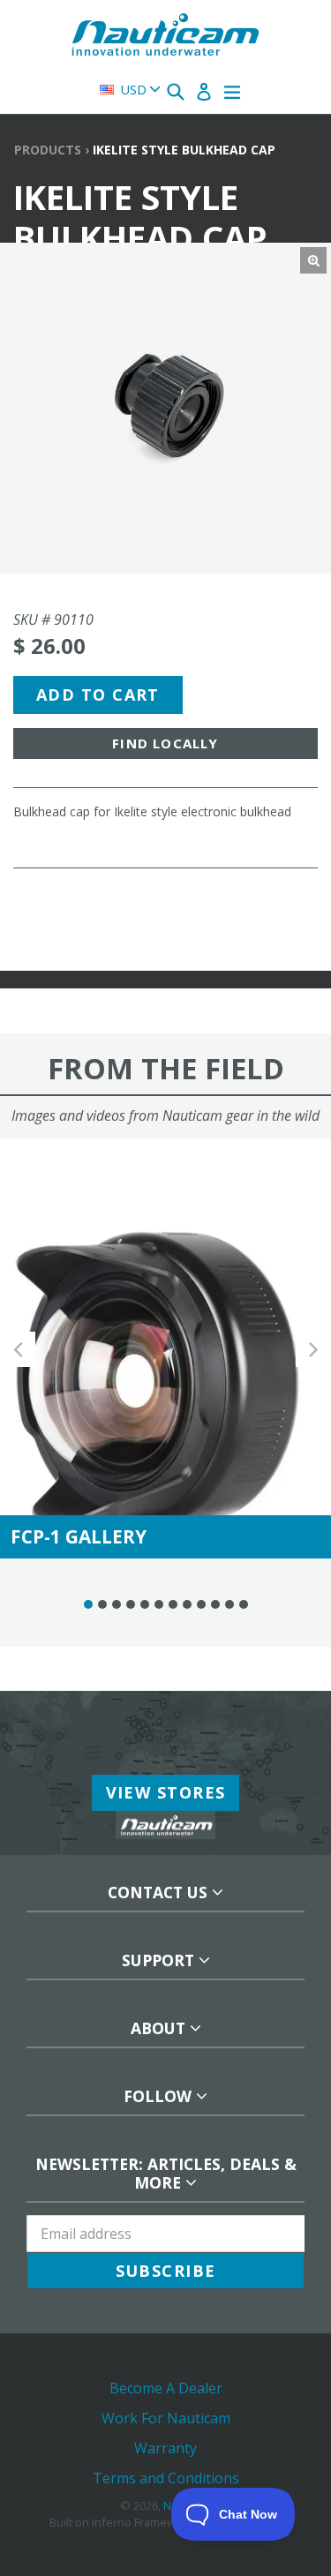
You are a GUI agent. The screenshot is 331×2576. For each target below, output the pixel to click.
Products (48, 150)
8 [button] (187, 1604)
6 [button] (159, 1604)
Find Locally (165, 743)
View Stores (166, 1792)
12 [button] (244, 1604)
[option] (165, 1349)
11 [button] (229, 1604)
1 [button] (88, 1604)
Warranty (165, 2448)
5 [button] (145, 1604)
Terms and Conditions (166, 2478)
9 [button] (201, 1604)
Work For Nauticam (166, 2418)
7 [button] (173, 1604)
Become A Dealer (166, 2388)
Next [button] (313, 1349)
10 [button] (215, 1604)
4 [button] (131, 1604)
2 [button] (102, 1604)
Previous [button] (18, 1349)
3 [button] (117, 1604)
